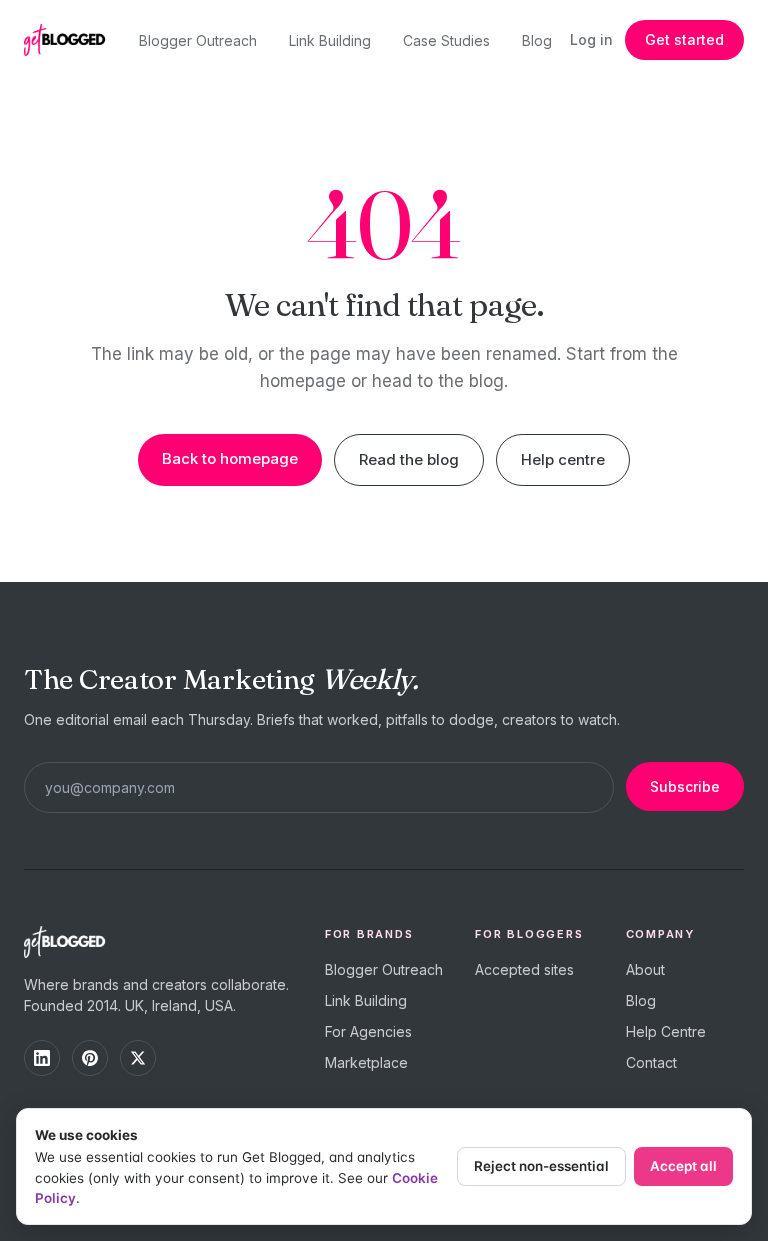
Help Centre (666, 1031)
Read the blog (409, 459)
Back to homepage (230, 458)
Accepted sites (524, 969)
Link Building (330, 40)
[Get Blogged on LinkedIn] (42, 1058)
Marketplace (366, 1062)
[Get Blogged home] (72, 40)
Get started (684, 39)
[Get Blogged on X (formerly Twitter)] (138, 1058)
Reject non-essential (541, 1166)
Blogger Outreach (198, 40)
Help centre (563, 459)
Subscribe (685, 786)
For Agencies (368, 1031)
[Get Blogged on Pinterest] (90, 1058)
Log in (591, 39)
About (645, 969)
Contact (651, 1062)
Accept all (683, 1166)
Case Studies (446, 40)
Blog (537, 40)
